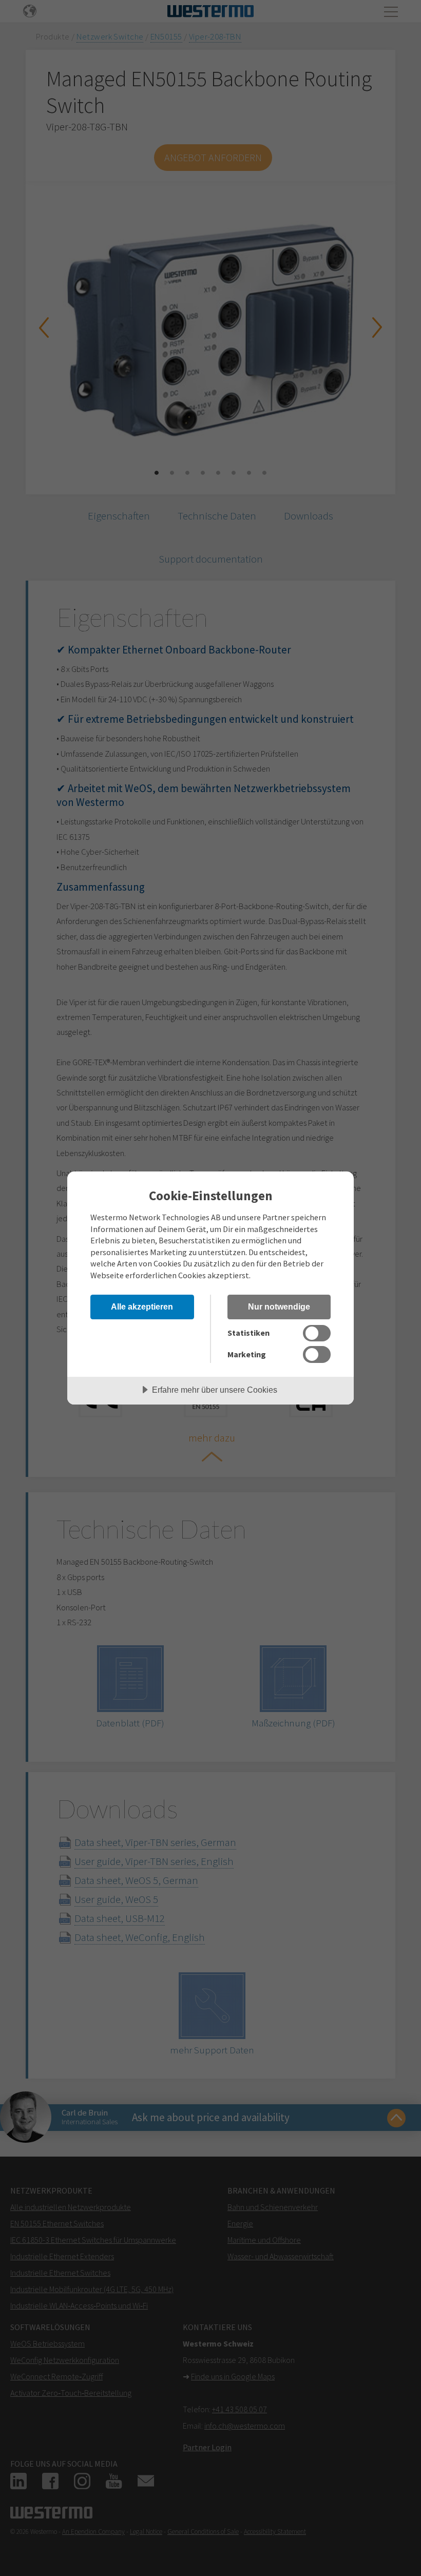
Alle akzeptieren (142, 1306)
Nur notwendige (279, 1306)
